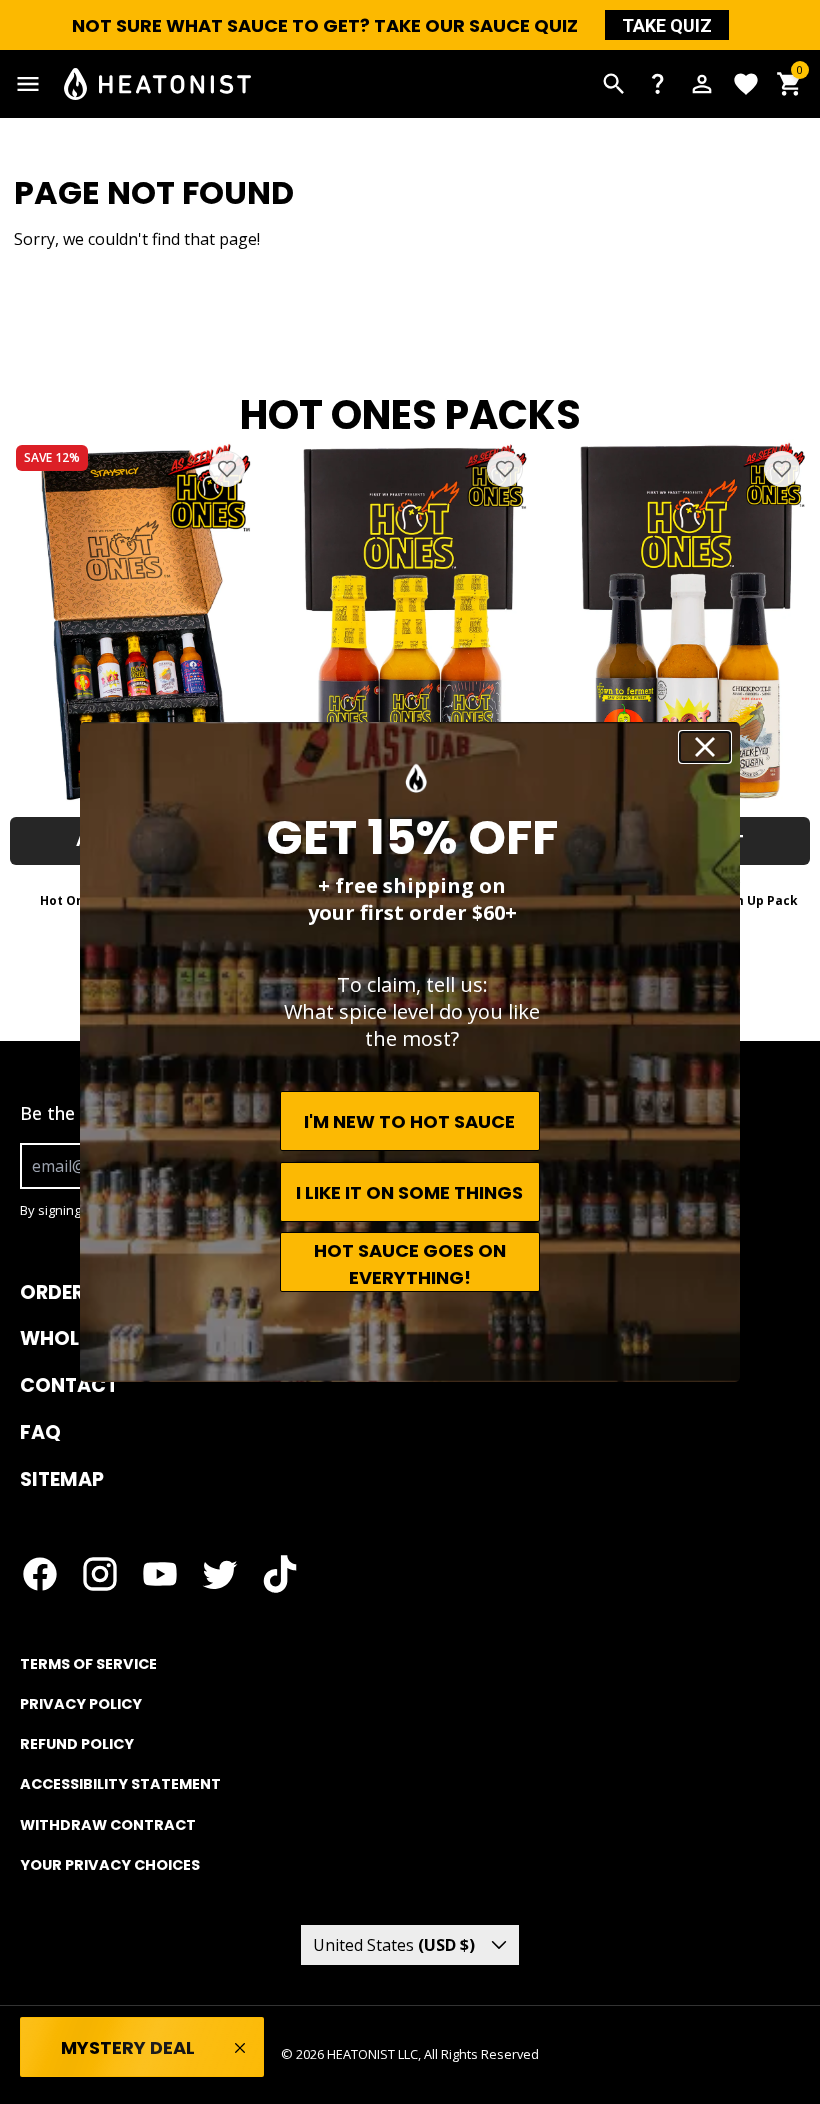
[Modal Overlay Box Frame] (142, 2049)
